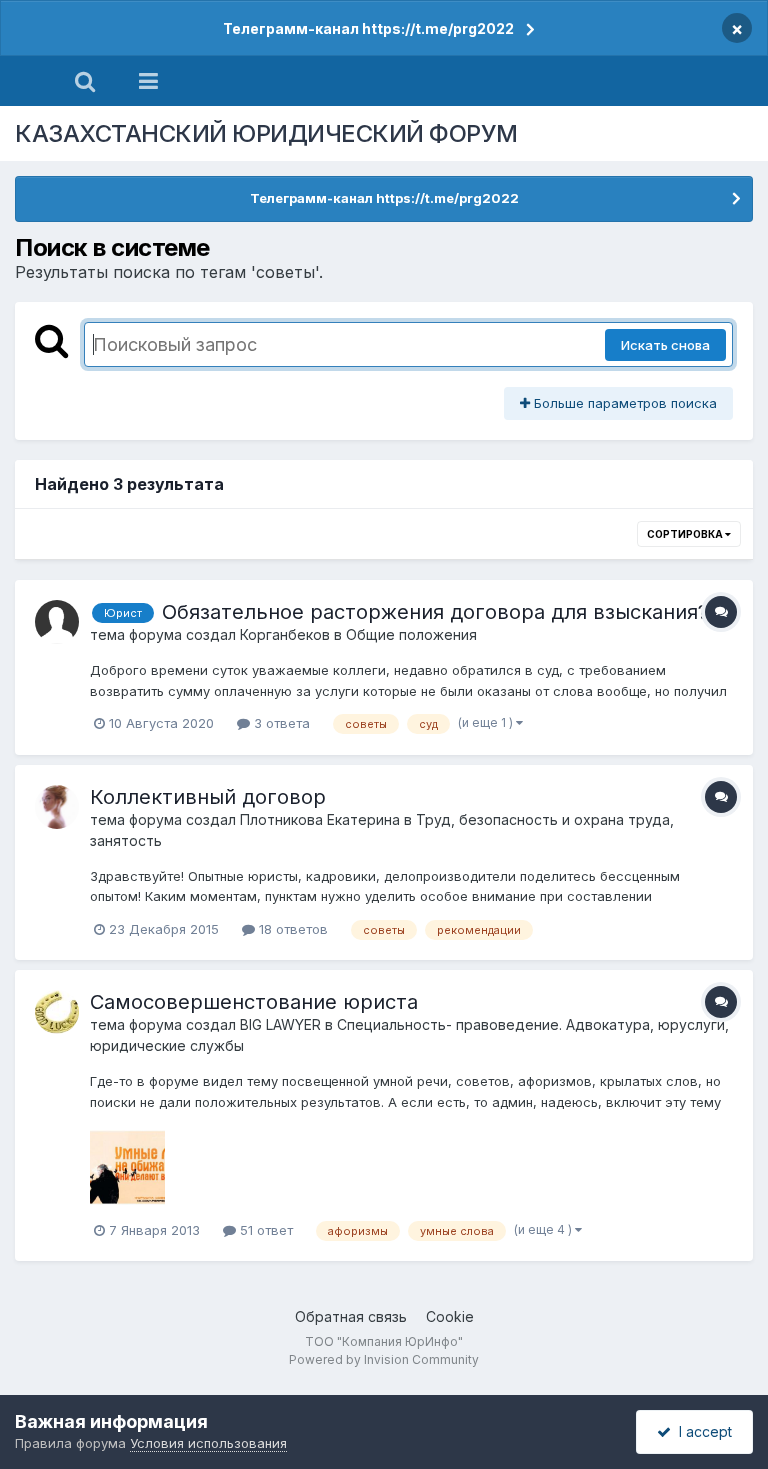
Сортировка (686, 534)
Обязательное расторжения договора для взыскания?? (440, 612)
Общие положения (411, 634)
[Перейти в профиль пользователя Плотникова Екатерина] (57, 807)
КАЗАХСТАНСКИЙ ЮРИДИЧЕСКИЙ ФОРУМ (266, 133)
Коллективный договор (208, 797)
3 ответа (280, 723)
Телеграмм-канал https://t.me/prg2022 (368, 28)
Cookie (450, 1316)
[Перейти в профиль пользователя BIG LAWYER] (57, 1012)
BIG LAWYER (280, 1024)
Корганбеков (285, 634)
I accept (701, 1431)
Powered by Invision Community (384, 1359)
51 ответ (264, 1230)
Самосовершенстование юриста (254, 1002)
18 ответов (291, 929)
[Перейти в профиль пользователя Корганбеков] (57, 622)
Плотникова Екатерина (320, 819)
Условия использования (208, 1443)
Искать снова (665, 345)
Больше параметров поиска (623, 403)
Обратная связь (351, 1316)
